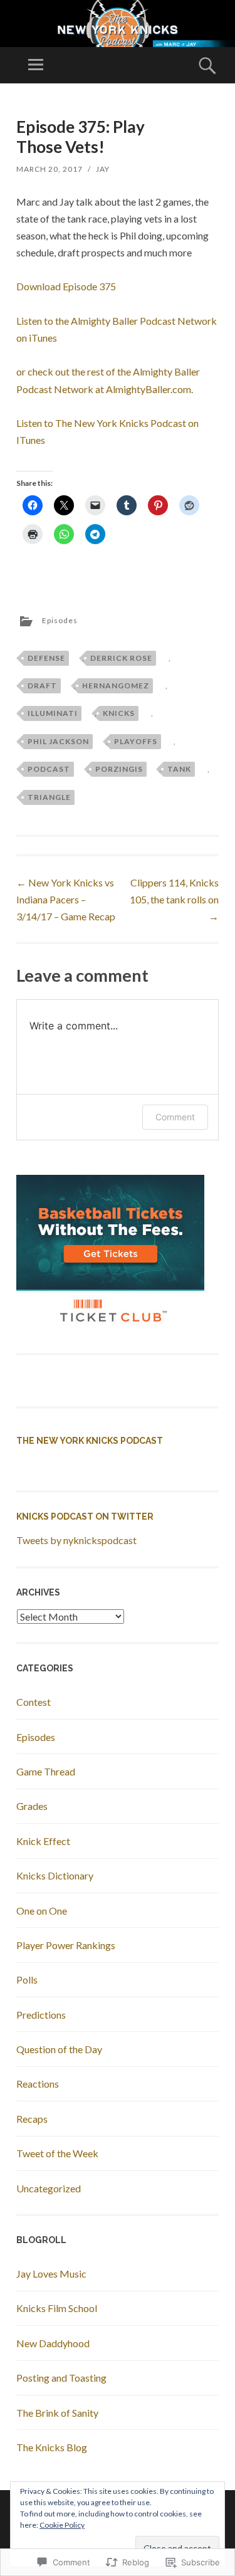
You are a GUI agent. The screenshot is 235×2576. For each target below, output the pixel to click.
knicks (119, 713)
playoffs (136, 741)
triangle (49, 797)
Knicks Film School (57, 2308)
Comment (175, 1117)
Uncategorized (49, 2188)
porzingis (119, 769)
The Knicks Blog (52, 2447)
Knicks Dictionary (55, 1875)
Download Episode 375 (66, 286)
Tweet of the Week (57, 2153)
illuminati (53, 713)
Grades (32, 1806)
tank (179, 769)
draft (42, 686)
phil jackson (58, 741)
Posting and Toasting (61, 2378)
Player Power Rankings (66, 1945)
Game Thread (46, 1771)
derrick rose (121, 658)
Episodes (60, 620)
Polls (27, 1979)
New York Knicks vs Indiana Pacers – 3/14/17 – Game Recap (66, 899)
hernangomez (116, 686)
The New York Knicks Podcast (90, 1441)
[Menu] (36, 65)
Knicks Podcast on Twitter (85, 1517)
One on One (42, 1911)
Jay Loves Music (51, 2274)
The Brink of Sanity (57, 2413)
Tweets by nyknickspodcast (76, 1540)
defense (46, 658)
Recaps (32, 2119)
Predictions (41, 2015)
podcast (49, 769)
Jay (103, 169)
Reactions (38, 2084)
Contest (34, 1702)
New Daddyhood (53, 2343)
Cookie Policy (62, 2525)
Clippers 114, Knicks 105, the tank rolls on (174, 899)
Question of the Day (59, 2049)
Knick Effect (43, 1841)
